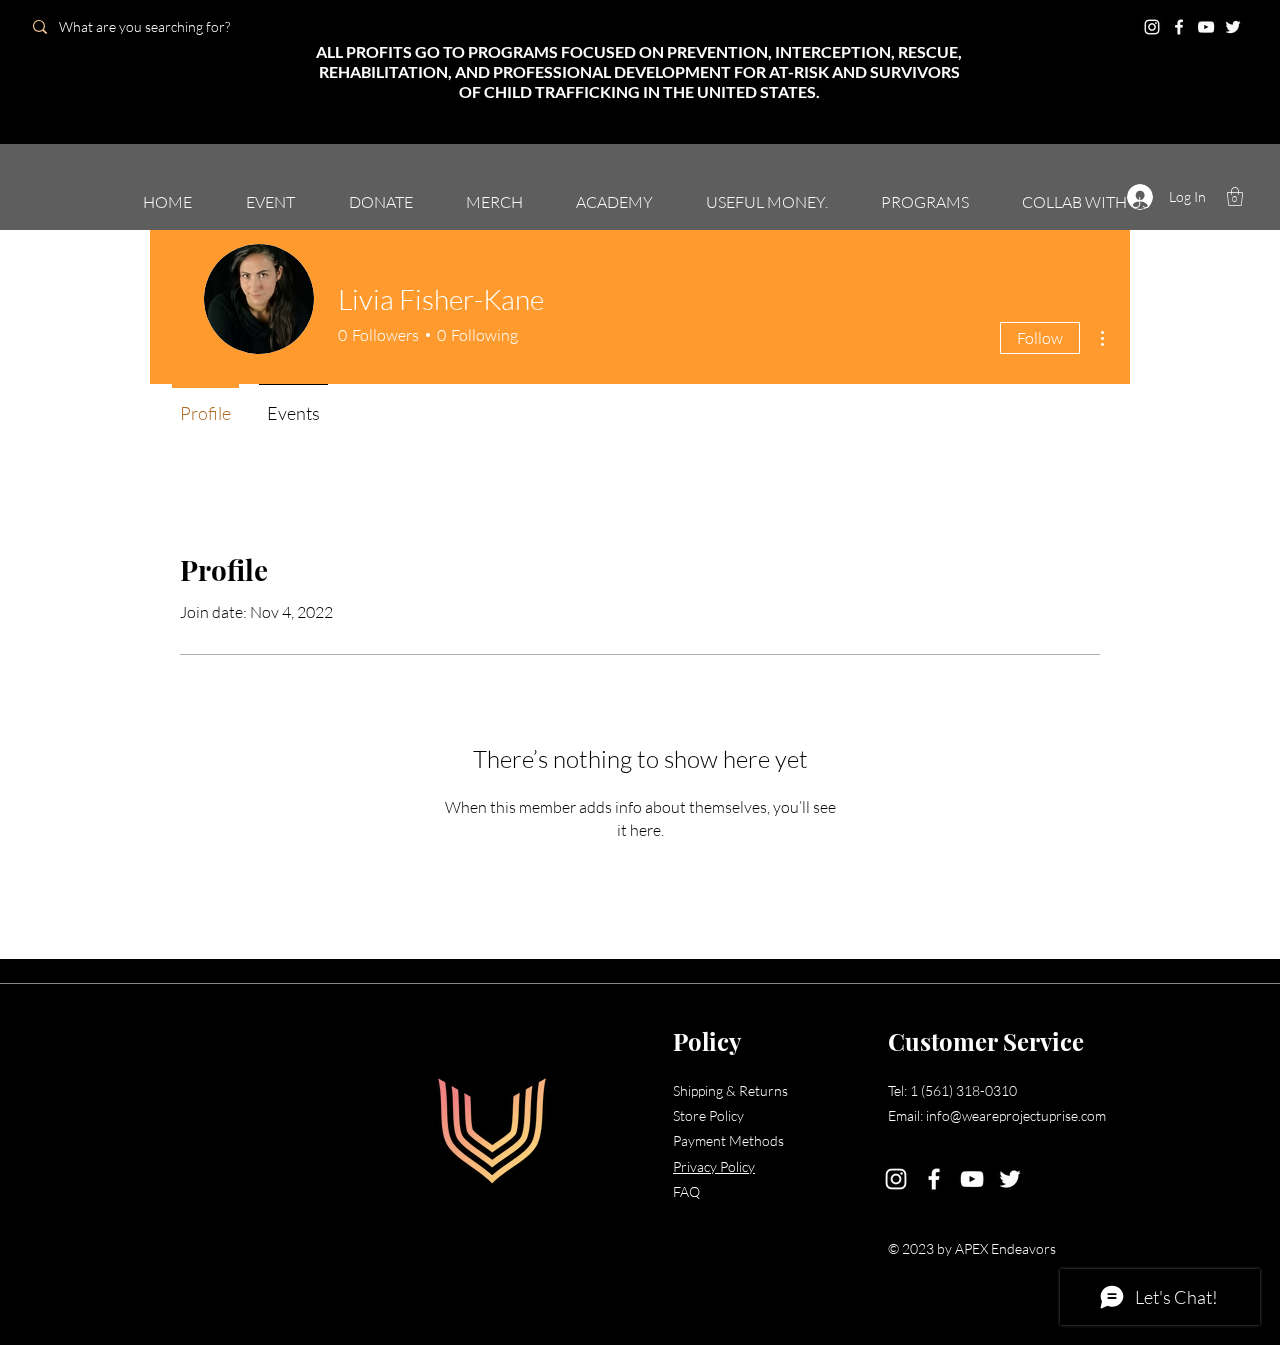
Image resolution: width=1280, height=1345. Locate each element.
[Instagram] (1152, 27)
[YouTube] (1206, 27)
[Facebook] (1179, 27)
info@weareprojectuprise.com (1016, 1115)
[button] (1235, 196)
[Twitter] (1233, 27)
